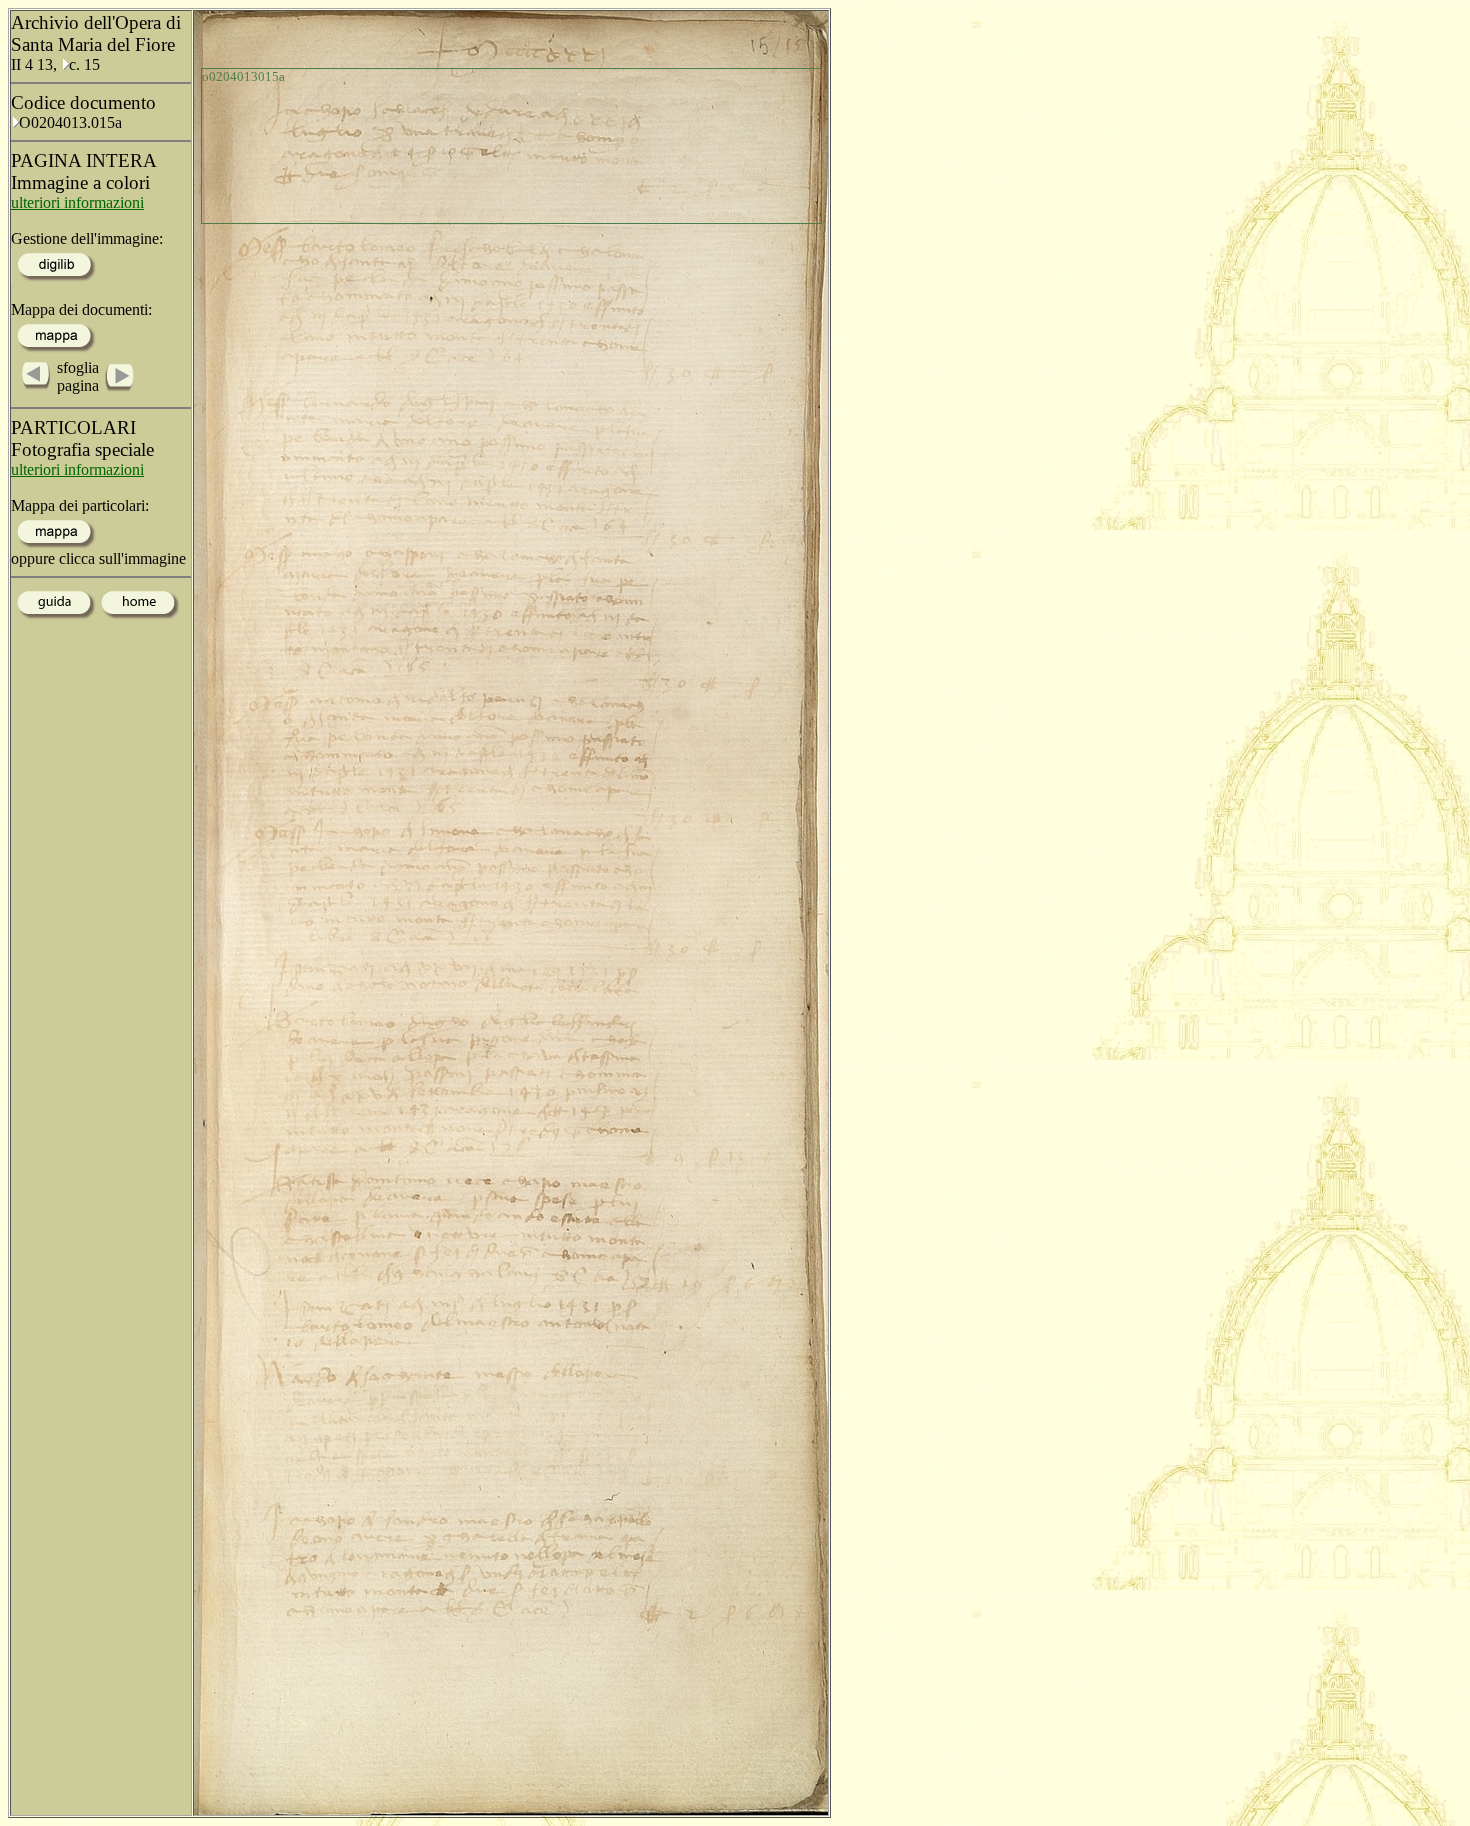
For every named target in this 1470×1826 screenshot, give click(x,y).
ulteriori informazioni (77, 202)
